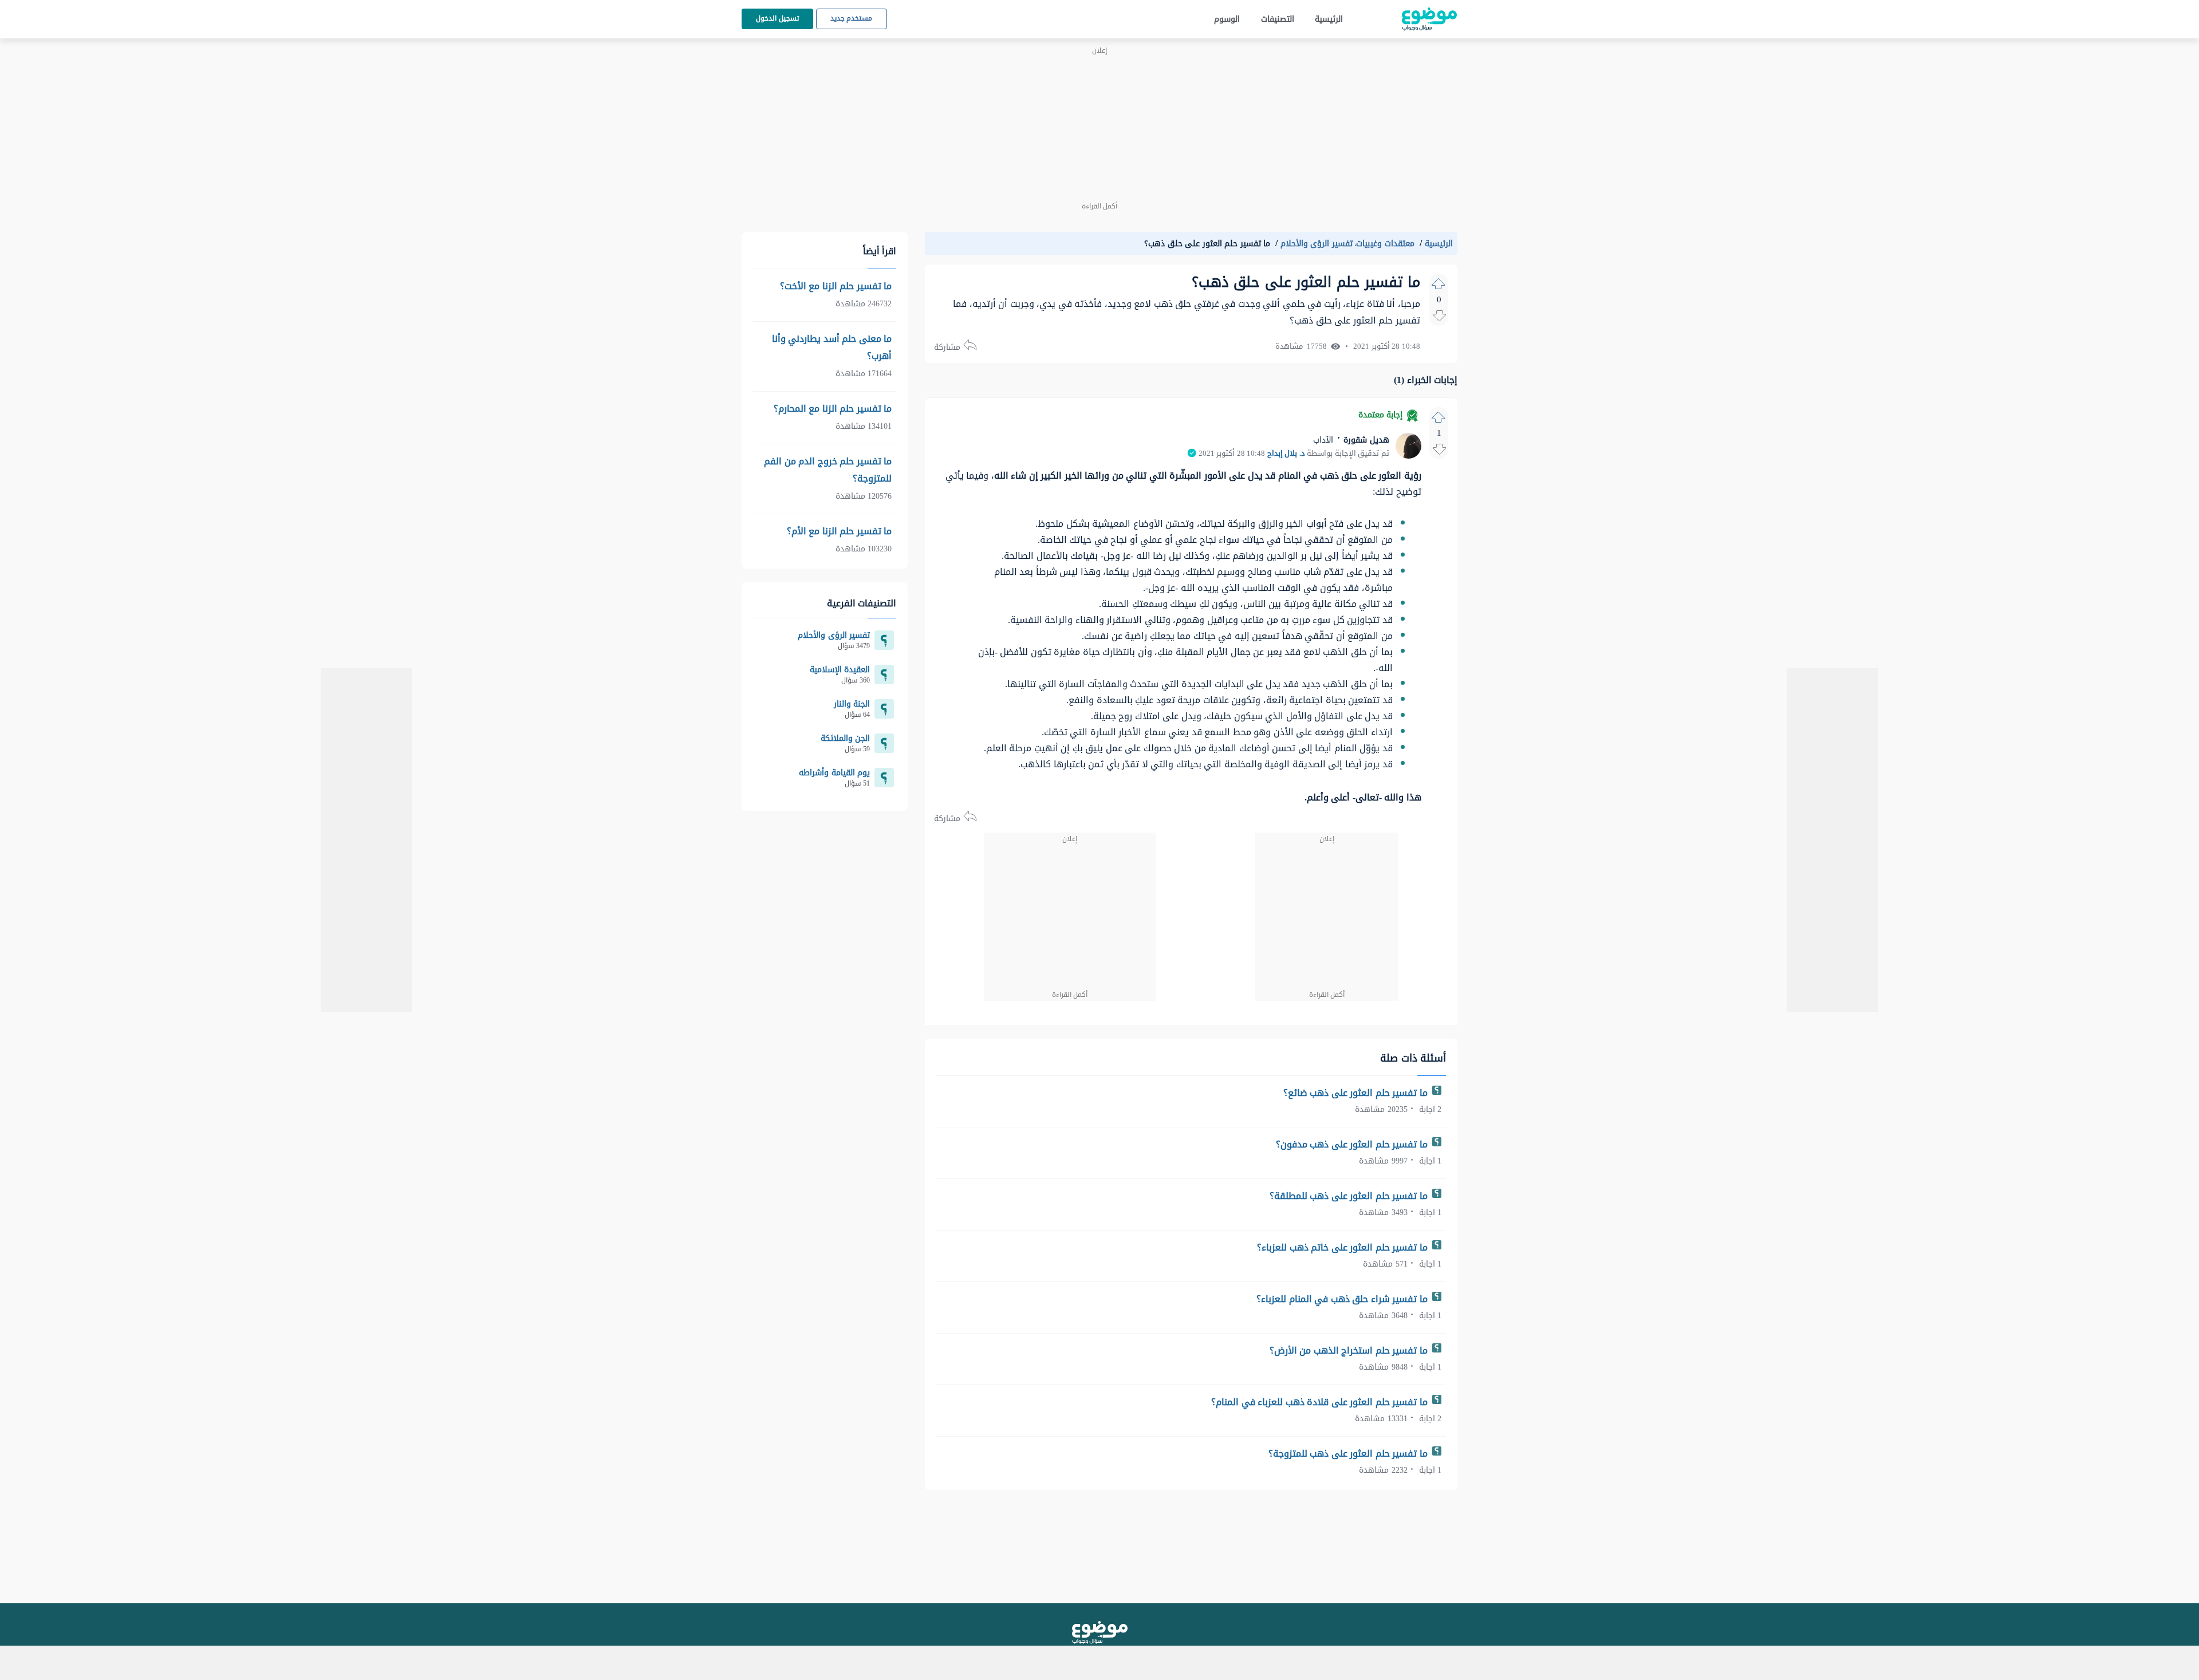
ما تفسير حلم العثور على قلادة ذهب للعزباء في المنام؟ (1321, 1402)
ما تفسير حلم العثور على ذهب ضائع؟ (1357, 1093)
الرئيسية (1329, 19)
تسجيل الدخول (777, 18)
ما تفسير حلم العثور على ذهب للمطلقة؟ (1350, 1196)
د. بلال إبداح (1286, 453)
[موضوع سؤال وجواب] (1429, 19)
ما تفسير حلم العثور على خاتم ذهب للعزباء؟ (1343, 1247)
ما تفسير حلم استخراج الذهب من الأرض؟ (1350, 1350)
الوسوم (1227, 19)
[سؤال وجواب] (1100, 1632)
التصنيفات (1278, 19)
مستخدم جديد (852, 18)
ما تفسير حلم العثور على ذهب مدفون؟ (1353, 1144)
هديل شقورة (1365, 440)
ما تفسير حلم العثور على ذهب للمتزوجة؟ (1349, 1454)
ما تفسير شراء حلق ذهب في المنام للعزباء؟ (1343, 1299)
